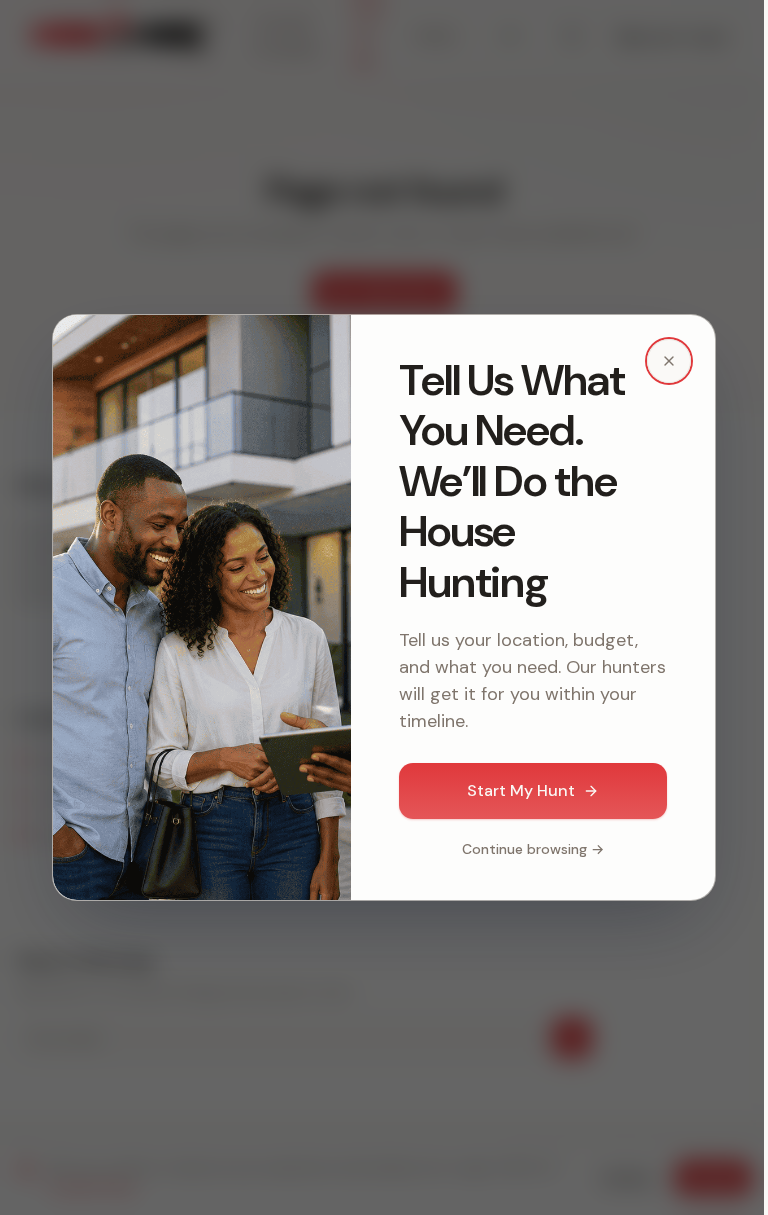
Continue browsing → (533, 849)
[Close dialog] (669, 361)
